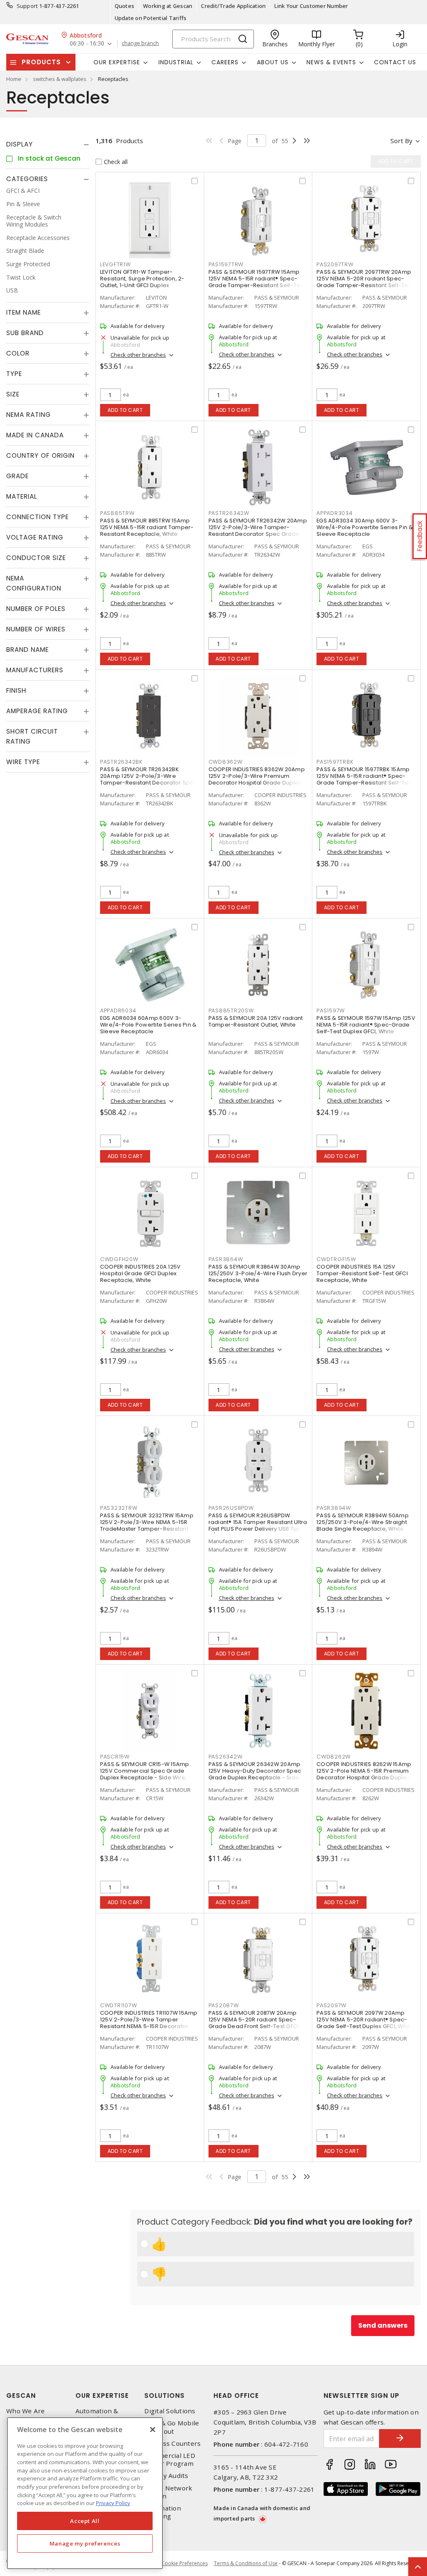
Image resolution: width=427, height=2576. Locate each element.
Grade (18, 476)
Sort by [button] (401, 141)
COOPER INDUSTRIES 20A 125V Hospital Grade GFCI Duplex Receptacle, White (141, 1273)
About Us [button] (273, 62)
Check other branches (138, 355)
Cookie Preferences (185, 2563)
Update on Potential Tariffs (151, 18)
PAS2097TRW (335, 264)
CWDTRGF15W (336, 1259)
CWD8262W (334, 1757)
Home (14, 79)
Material (22, 496)
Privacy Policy (113, 2503)
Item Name (24, 312)
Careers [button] (225, 62)
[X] (153, 2430)
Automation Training (163, 2512)
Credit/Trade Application (233, 6)
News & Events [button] (331, 62)
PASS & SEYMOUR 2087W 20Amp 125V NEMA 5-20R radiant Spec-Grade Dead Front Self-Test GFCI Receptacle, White (254, 2023)
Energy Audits (166, 2476)
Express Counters (172, 2444)
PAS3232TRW (119, 1508)
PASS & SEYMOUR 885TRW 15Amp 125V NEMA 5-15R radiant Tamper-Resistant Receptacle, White (147, 527)
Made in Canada (35, 435)
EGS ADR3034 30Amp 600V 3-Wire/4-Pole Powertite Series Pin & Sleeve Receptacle (365, 527)
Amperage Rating (37, 711)
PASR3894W (334, 1508)
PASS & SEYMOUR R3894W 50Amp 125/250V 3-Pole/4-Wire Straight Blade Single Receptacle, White (363, 1522)
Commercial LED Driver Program (170, 2460)
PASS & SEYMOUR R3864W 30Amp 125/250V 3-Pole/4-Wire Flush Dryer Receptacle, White (258, 1273)
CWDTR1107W (119, 2005)
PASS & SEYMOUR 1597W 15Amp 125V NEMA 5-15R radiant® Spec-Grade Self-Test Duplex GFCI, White (366, 1025)
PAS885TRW (117, 513)
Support (27, 6)
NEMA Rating (29, 415)
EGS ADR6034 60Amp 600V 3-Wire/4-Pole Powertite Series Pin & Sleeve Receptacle (148, 1025)
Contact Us (395, 62)
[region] (85, 2493)
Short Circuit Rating (32, 736)
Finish (16, 690)
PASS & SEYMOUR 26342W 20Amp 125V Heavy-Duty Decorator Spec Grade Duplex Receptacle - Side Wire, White (255, 1774)
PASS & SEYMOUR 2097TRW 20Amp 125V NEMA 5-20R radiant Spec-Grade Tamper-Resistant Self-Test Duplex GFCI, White (365, 282)
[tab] (48, 144)
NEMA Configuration (34, 583)
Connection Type (38, 517)
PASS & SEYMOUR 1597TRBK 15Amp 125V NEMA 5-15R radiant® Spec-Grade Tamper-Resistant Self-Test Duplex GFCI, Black (365, 779)
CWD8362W (226, 762)
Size (13, 394)
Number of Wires (36, 629)
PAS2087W (224, 2005)
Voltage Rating (35, 537)
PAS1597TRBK (335, 762)
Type (14, 374)
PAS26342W (226, 1757)
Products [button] (41, 62)
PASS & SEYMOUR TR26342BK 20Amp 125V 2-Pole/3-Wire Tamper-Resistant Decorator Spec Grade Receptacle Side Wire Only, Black (149, 783)
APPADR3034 (335, 513)
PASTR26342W (229, 513)
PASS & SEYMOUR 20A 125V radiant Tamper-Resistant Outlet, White (256, 1021)
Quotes (125, 6)
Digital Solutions (170, 2411)
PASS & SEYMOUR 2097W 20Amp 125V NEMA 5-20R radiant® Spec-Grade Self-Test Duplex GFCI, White (365, 2020)
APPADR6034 (118, 1010)
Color (18, 353)
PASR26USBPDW (231, 1508)
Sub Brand (25, 333)
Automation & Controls (97, 2415)
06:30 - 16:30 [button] (87, 44)
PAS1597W (331, 1010)
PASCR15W (115, 1757)
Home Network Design (168, 2492)
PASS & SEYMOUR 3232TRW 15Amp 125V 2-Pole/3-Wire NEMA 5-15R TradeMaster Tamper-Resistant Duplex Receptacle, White (147, 1525)
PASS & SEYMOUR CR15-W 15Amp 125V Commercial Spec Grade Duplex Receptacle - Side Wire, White (145, 1774)
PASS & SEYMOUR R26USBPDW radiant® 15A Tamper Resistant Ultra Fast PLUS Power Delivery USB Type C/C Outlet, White (258, 1525)
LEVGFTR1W (116, 264)
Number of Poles (36, 609)
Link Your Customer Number (311, 6)
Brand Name (28, 650)
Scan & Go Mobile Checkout (172, 2427)
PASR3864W (226, 1259)
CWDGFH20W (119, 1259)
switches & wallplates (60, 79)
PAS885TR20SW (231, 1010)
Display (20, 144)
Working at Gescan (168, 6)
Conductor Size (36, 558)
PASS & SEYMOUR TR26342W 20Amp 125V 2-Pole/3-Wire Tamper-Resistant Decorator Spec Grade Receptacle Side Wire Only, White (258, 531)
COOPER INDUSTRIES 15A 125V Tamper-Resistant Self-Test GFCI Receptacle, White (362, 1273)
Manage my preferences (85, 2543)
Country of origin (40, 455)
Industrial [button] (176, 62)
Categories (27, 179)
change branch (140, 43)
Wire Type (23, 762)
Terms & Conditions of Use (246, 2563)
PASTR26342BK (121, 762)
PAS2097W (332, 2005)
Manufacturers (35, 670)
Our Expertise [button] (117, 62)
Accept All (85, 2521)
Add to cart (125, 410)
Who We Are (26, 2411)
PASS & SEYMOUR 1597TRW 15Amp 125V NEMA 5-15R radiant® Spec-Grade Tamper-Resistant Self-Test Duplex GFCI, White (257, 282)
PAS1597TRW (226, 264)
